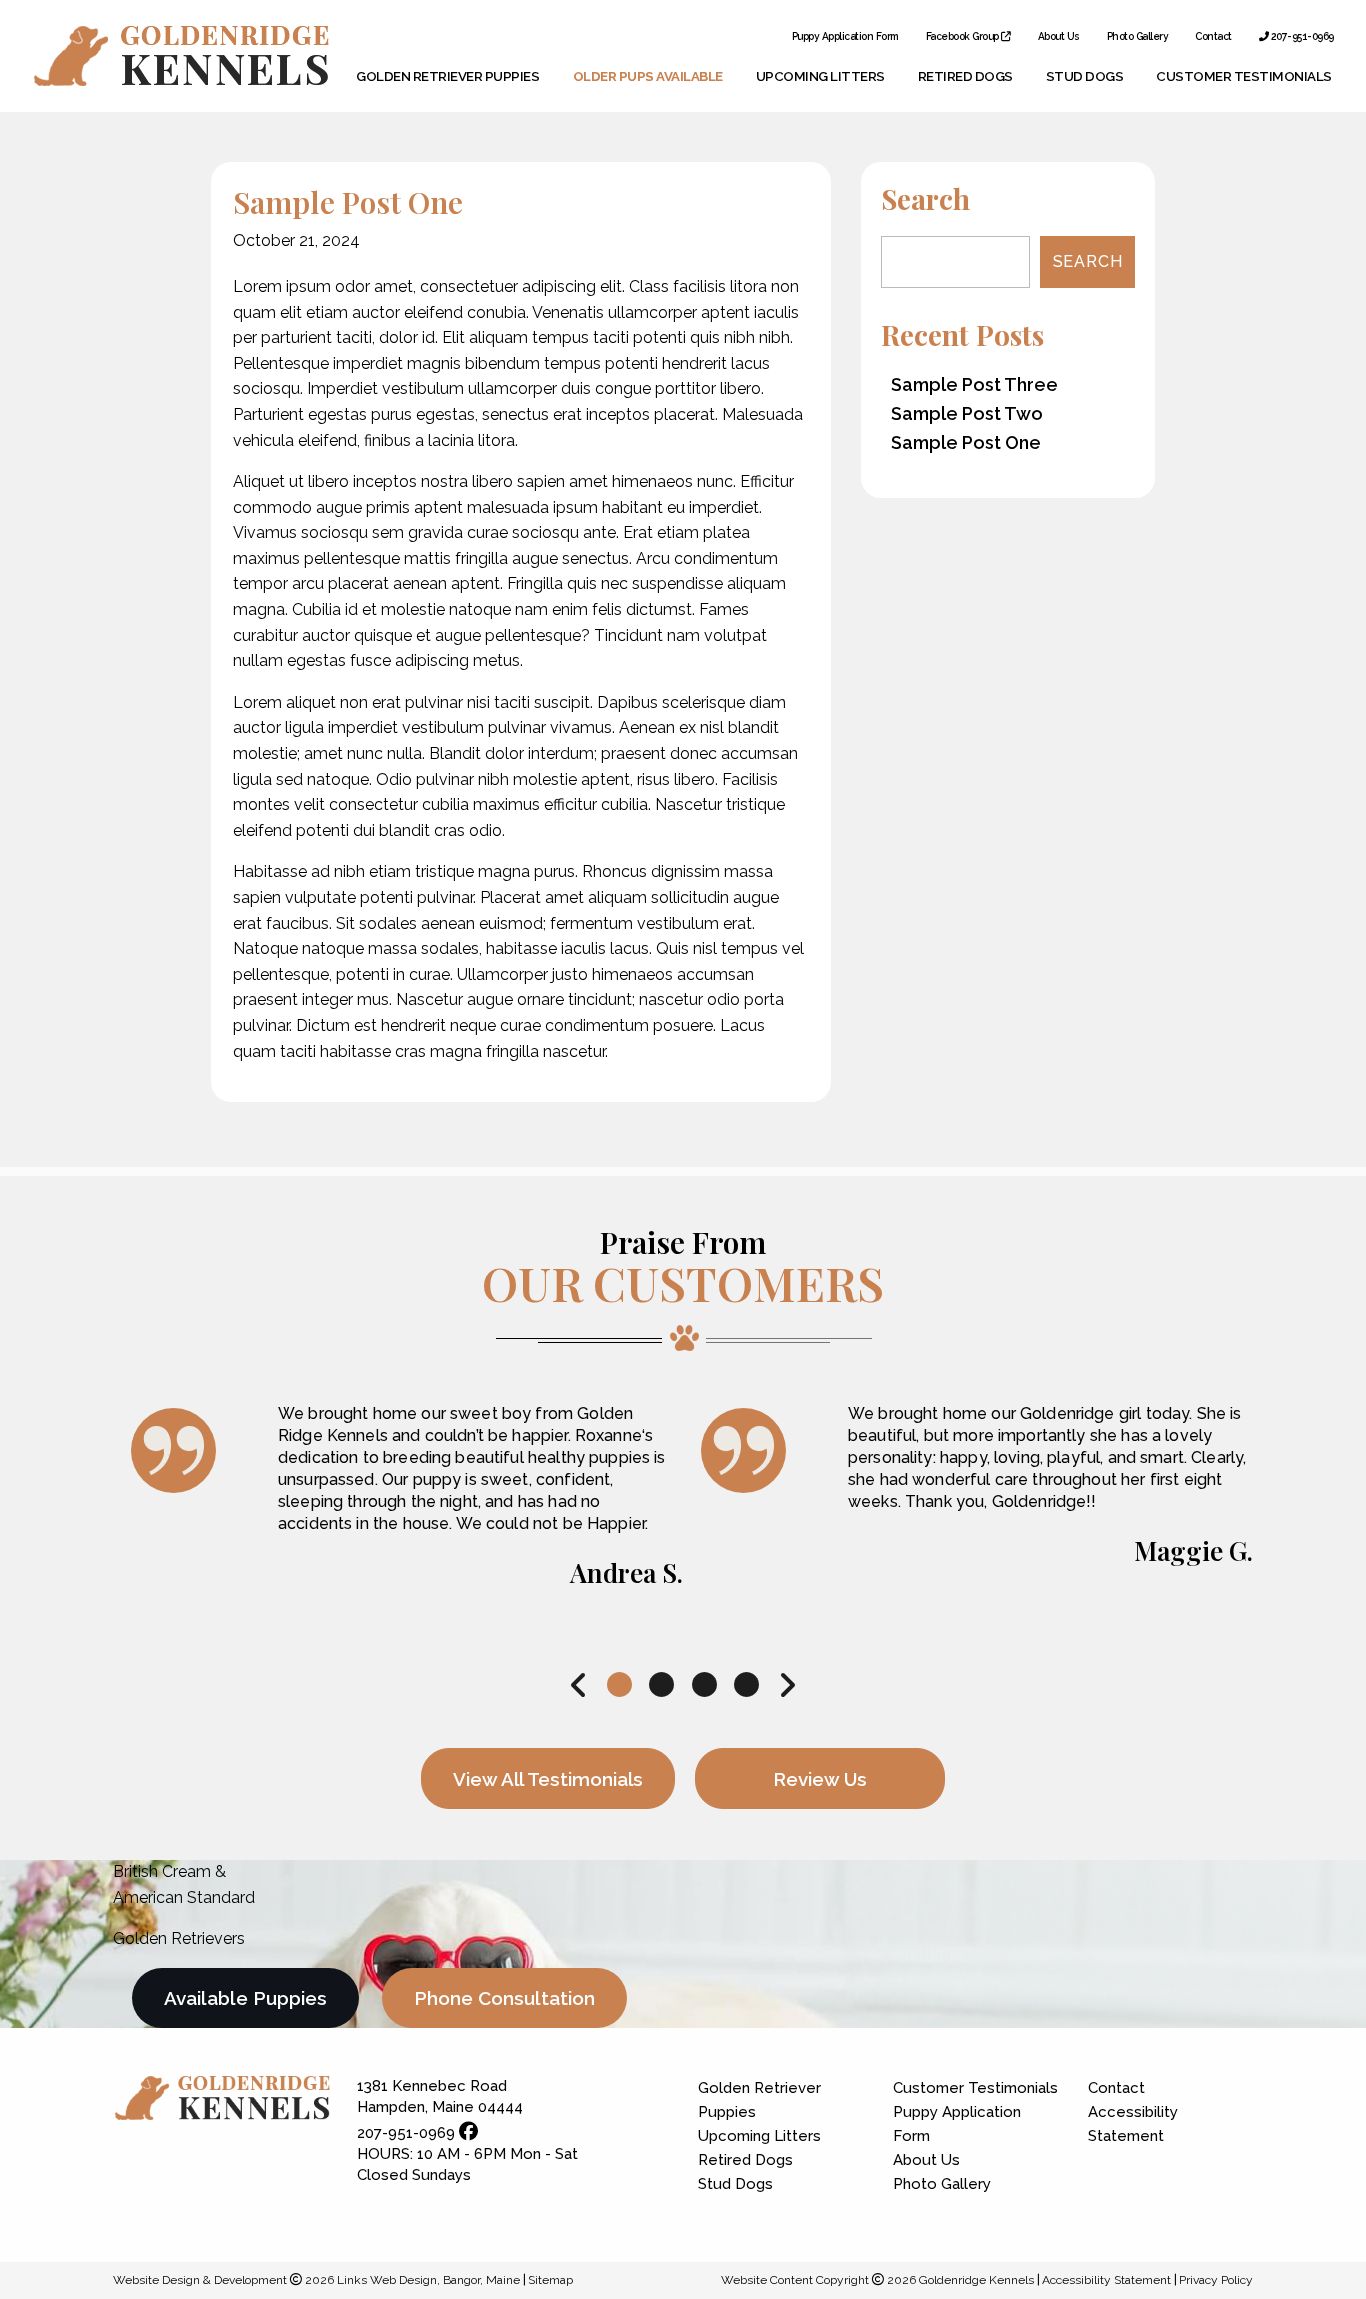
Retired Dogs (965, 76)
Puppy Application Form (845, 36)
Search (1088, 261)
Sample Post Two (967, 413)
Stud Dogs (1085, 76)
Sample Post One (966, 442)
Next (787, 1685)
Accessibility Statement (1133, 2124)
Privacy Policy (1216, 2280)
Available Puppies (245, 1998)
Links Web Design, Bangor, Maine (430, 2280)
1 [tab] (619, 1685)
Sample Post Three (974, 384)
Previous (579, 1685)
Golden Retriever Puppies (447, 76)
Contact (1213, 36)
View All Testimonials (548, 1779)
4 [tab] (747, 1685)
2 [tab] (661, 1685)
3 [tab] (704, 1685)
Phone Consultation (504, 1998)
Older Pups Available (648, 76)
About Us (1059, 36)
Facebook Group (964, 36)
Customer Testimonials (1244, 76)
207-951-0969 (1301, 36)
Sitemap (550, 2280)
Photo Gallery (1138, 36)
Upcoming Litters (820, 76)
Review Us (820, 1779)
